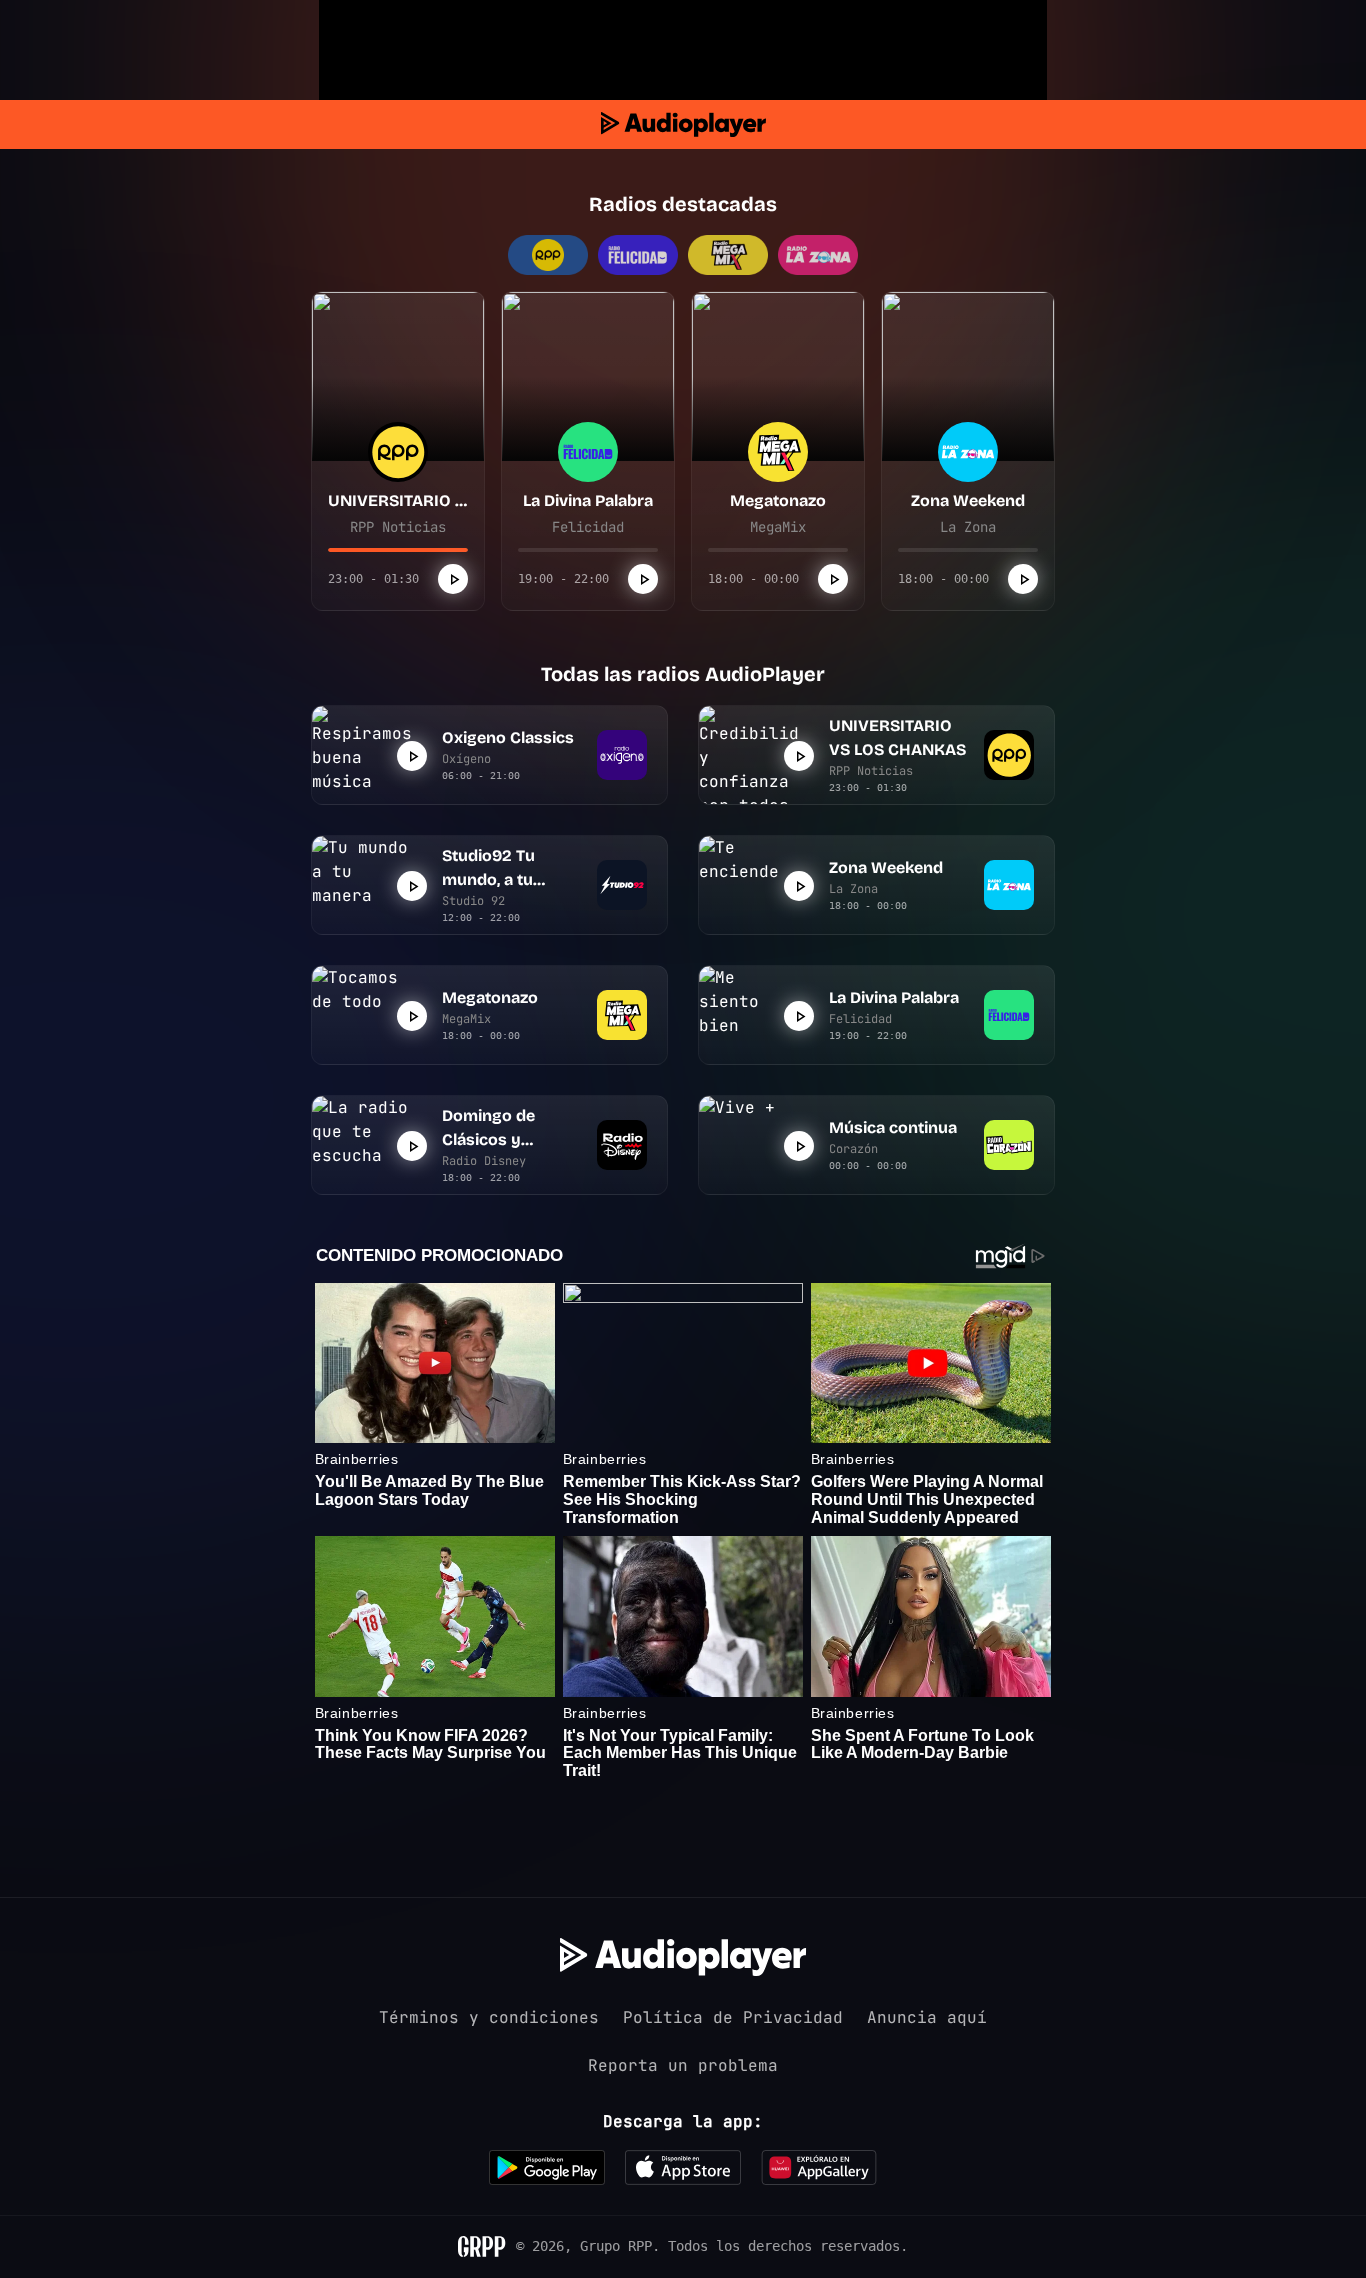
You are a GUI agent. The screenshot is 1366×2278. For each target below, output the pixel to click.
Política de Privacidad (733, 2017)
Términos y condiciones (489, 2017)
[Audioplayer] (683, 124)
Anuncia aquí (927, 2017)
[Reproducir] (453, 579)
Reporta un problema (683, 2065)
